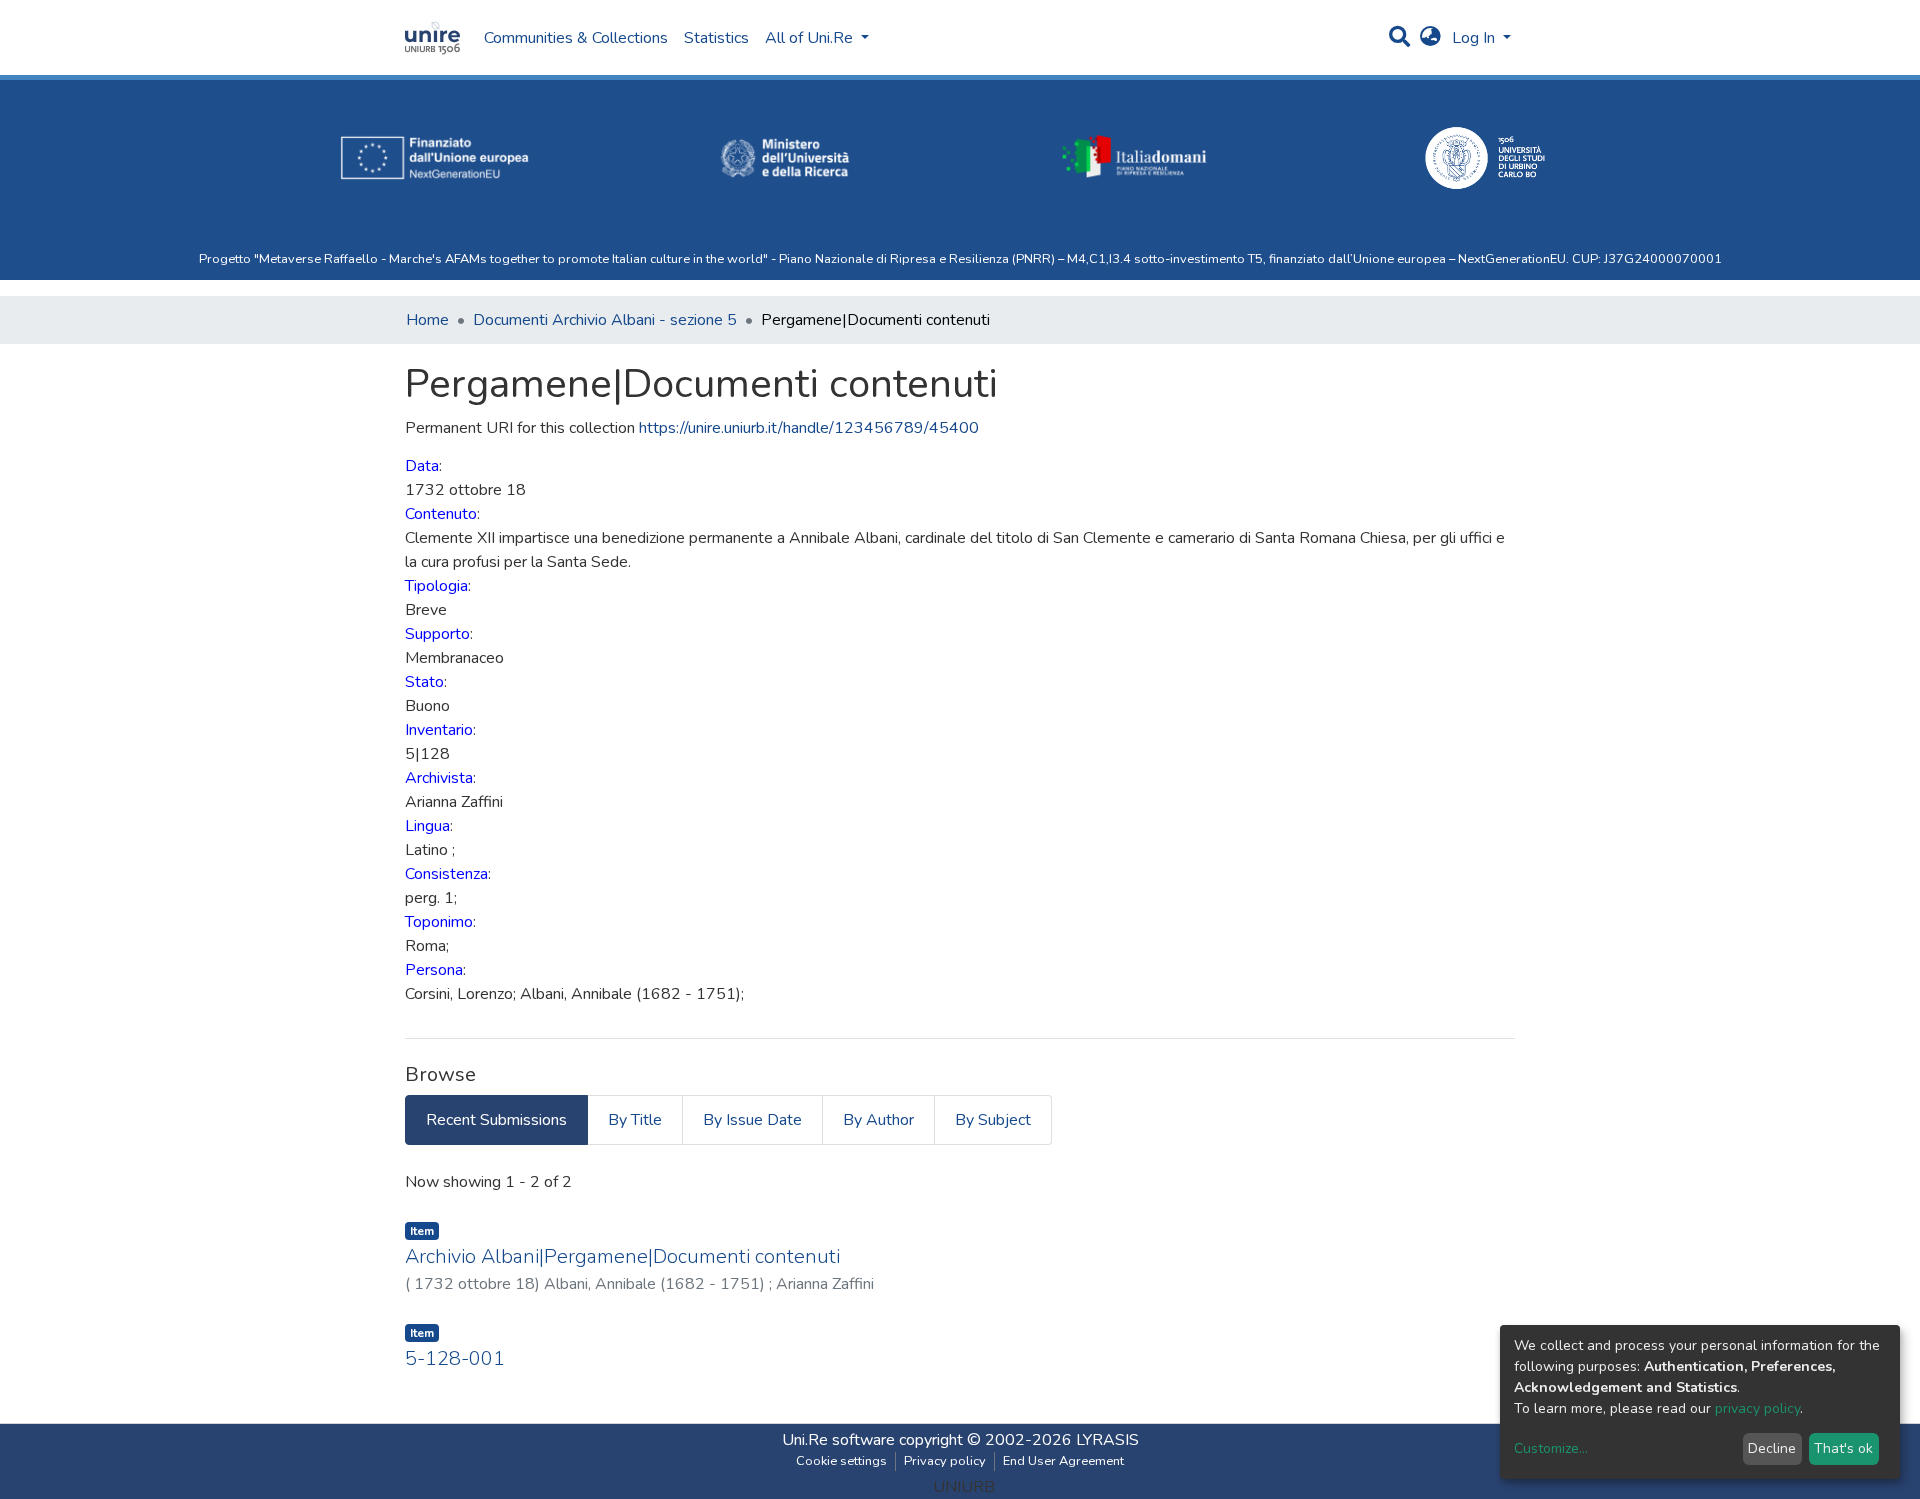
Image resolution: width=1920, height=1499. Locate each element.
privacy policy (1757, 1408)
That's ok (1843, 1448)
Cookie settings (841, 1461)
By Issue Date (752, 1120)
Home (427, 320)
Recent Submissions (496, 1120)
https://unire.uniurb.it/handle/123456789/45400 (809, 428)
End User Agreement (1063, 1461)
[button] (1430, 38)
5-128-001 (455, 1358)
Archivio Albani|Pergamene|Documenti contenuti (622, 1256)
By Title (635, 1120)
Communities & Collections (576, 38)
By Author (878, 1120)
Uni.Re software (838, 1440)
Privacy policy (945, 1461)
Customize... (1551, 1448)
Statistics (716, 38)
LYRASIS (1107, 1440)
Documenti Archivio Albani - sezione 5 (605, 320)
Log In (1475, 38)
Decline (1772, 1448)
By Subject (993, 1120)
